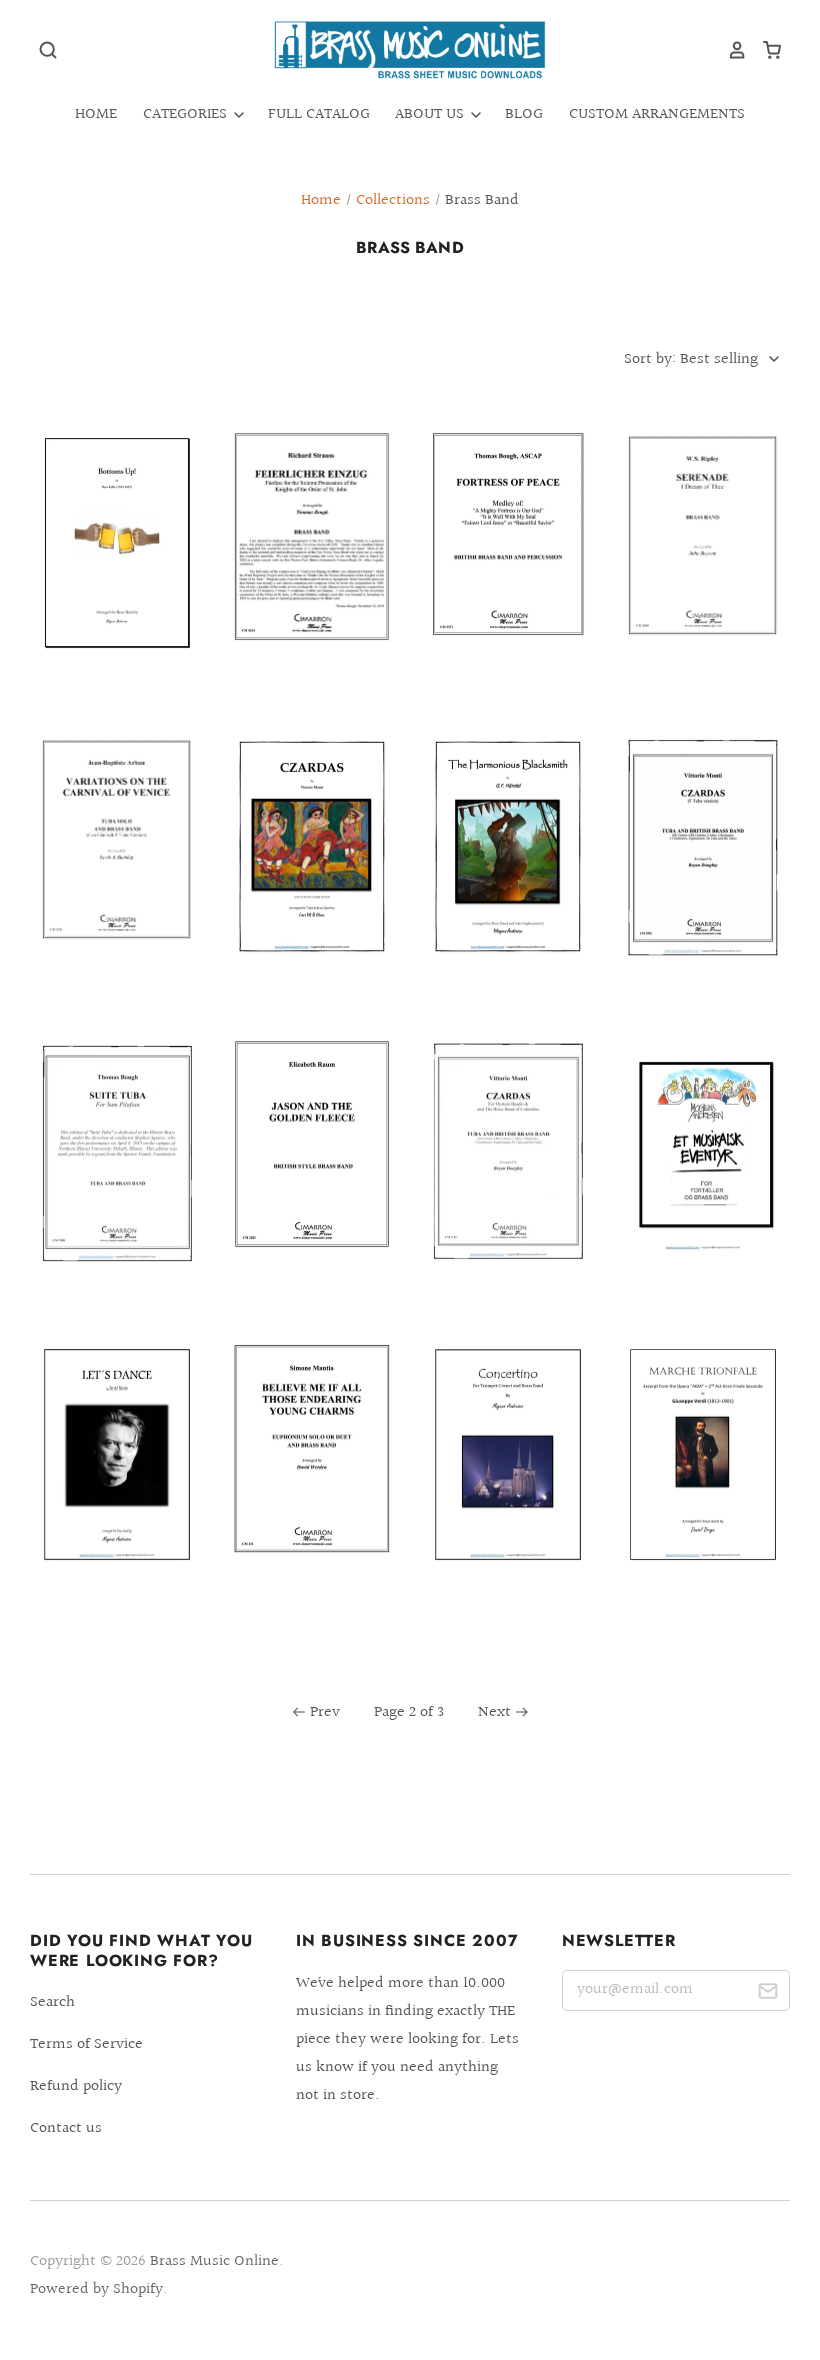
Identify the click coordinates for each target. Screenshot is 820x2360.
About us (431, 114)
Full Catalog (319, 114)
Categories (187, 114)
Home (96, 114)
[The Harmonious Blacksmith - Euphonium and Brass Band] (508, 868)
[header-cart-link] (764, 50)
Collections (393, 200)
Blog (524, 114)
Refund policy (76, 2086)
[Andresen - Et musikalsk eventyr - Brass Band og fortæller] (703, 1172)
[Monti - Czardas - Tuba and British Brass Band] (703, 868)
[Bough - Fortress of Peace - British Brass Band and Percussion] (508, 555)
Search (52, 2002)
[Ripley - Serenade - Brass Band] (703, 557)
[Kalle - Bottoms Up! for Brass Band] (117, 564)
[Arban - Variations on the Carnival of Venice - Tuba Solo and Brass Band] (117, 861)
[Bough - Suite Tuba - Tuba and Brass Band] (117, 1172)
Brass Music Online (214, 2261)
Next (494, 1712)
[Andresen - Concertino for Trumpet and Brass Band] (508, 1476)
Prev (325, 1712)
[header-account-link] (730, 50)
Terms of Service (86, 2044)
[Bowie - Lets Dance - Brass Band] (117, 1476)
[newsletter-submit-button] (767, 1994)
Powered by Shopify (96, 2289)
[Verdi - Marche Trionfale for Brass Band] (703, 1476)
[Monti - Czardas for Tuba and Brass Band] (508, 1172)
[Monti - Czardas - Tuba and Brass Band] (312, 868)
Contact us (66, 2128)
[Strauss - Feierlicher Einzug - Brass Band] (312, 557)
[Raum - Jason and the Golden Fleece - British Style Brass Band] (312, 1165)
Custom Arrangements (657, 114)
